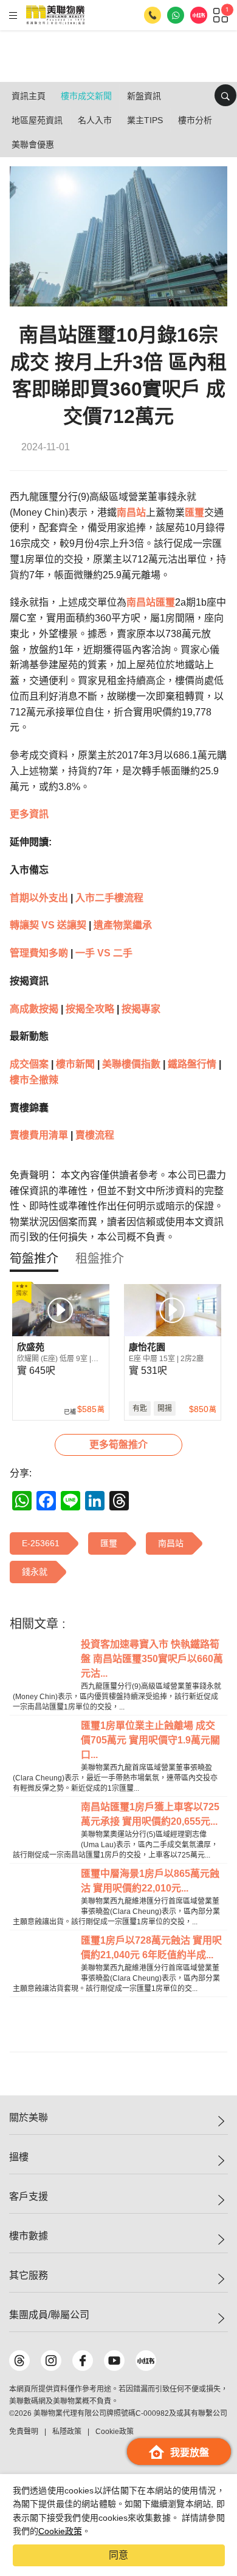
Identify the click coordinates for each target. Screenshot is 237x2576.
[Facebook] (83, 2361)
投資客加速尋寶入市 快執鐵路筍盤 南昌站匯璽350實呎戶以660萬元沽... (152, 1659)
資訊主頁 (29, 96)
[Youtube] (114, 2361)
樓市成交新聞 (86, 96)
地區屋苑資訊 (37, 120)
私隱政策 (67, 2432)
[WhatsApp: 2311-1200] (176, 15)
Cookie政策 (60, 2531)
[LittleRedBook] (146, 2361)
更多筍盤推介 (118, 1445)
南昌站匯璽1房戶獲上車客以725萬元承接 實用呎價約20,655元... (150, 1814)
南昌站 (131, 512)
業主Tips (145, 120)
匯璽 (194, 512)
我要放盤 (190, 2453)
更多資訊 (29, 814)
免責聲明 (24, 2432)
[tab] (34, 1259)
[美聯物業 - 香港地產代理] (55, 15)
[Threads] (19, 2361)
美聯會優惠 (33, 144)
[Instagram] (51, 2361)
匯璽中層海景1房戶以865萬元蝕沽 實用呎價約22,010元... (150, 1881)
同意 (118, 2555)
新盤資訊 (144, 96)
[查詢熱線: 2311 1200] (153, 15)
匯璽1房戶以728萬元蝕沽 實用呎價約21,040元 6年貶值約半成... (151, 1948)
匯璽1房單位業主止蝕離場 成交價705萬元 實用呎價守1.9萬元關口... (150, 1740)
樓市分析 (195, 120)
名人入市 (95, 120)
